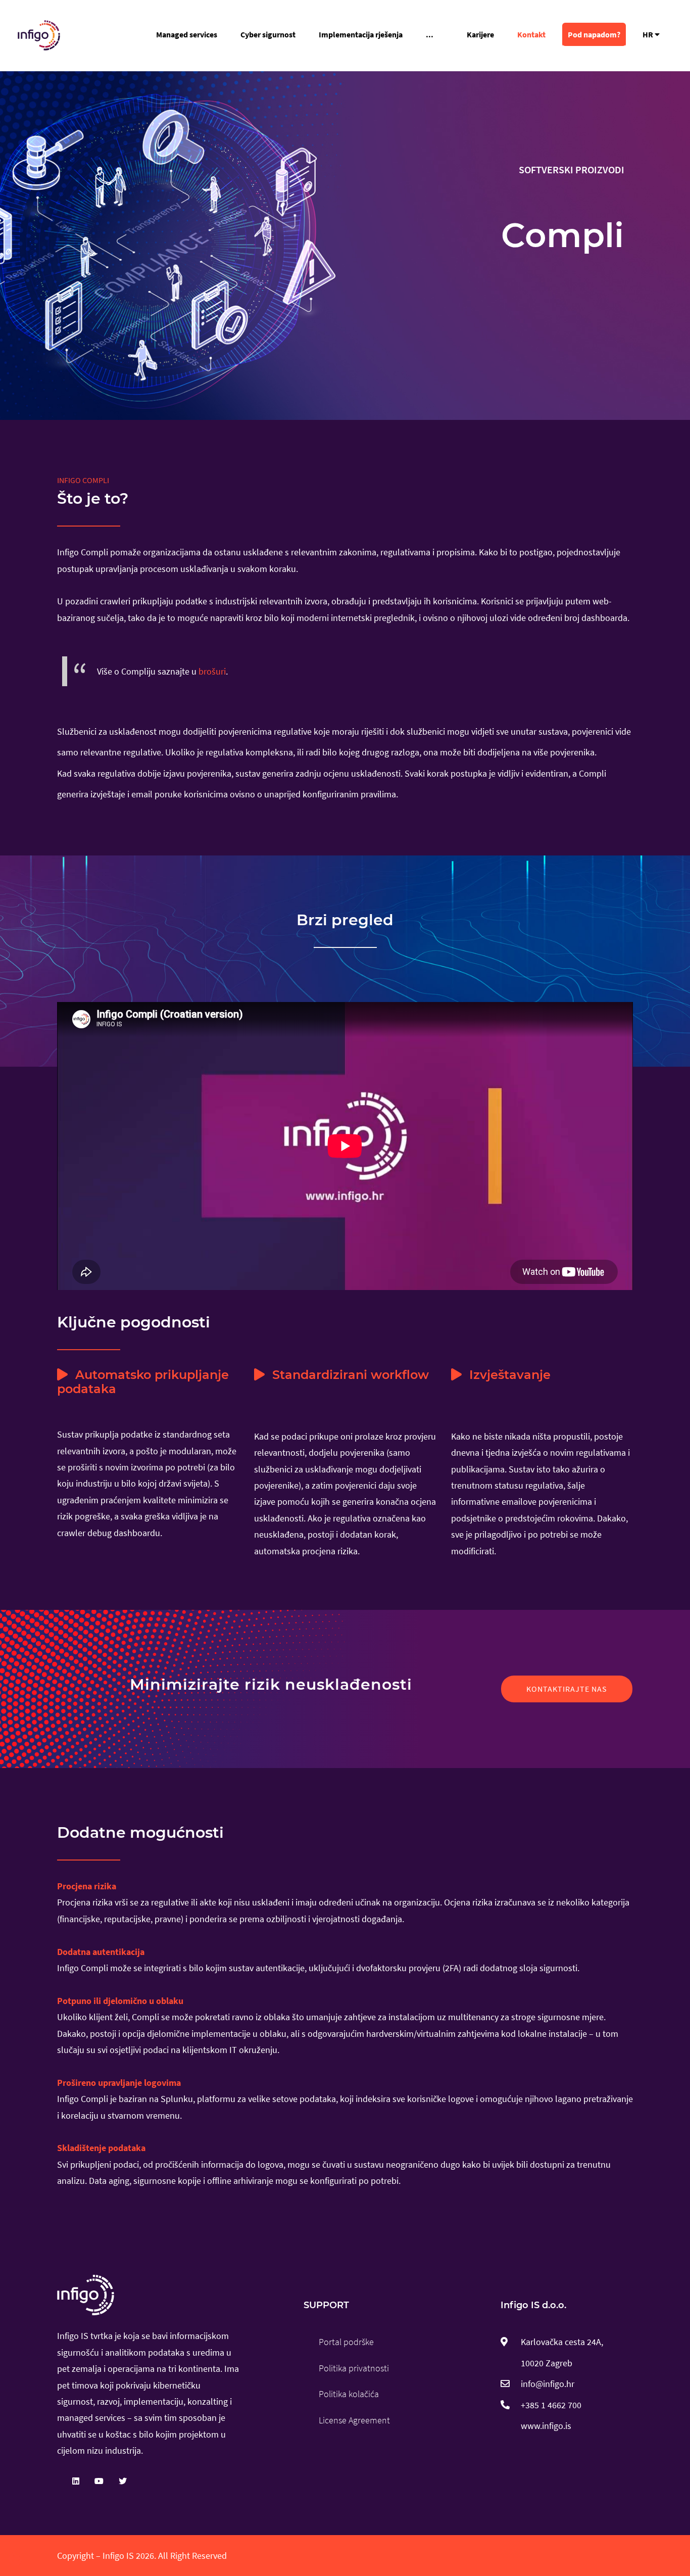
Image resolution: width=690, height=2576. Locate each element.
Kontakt (531, 34)
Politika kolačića (349, 2394)
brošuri (212, 671)
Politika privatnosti (354, 2368)
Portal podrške (346, 2342)
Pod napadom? (594, 34)
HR (649, 34)
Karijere (480, 34)
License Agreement (354, 2420)
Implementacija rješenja (361, 34)
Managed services (187, 34)
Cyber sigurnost (268, 34)
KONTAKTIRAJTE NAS (567, 1689)
